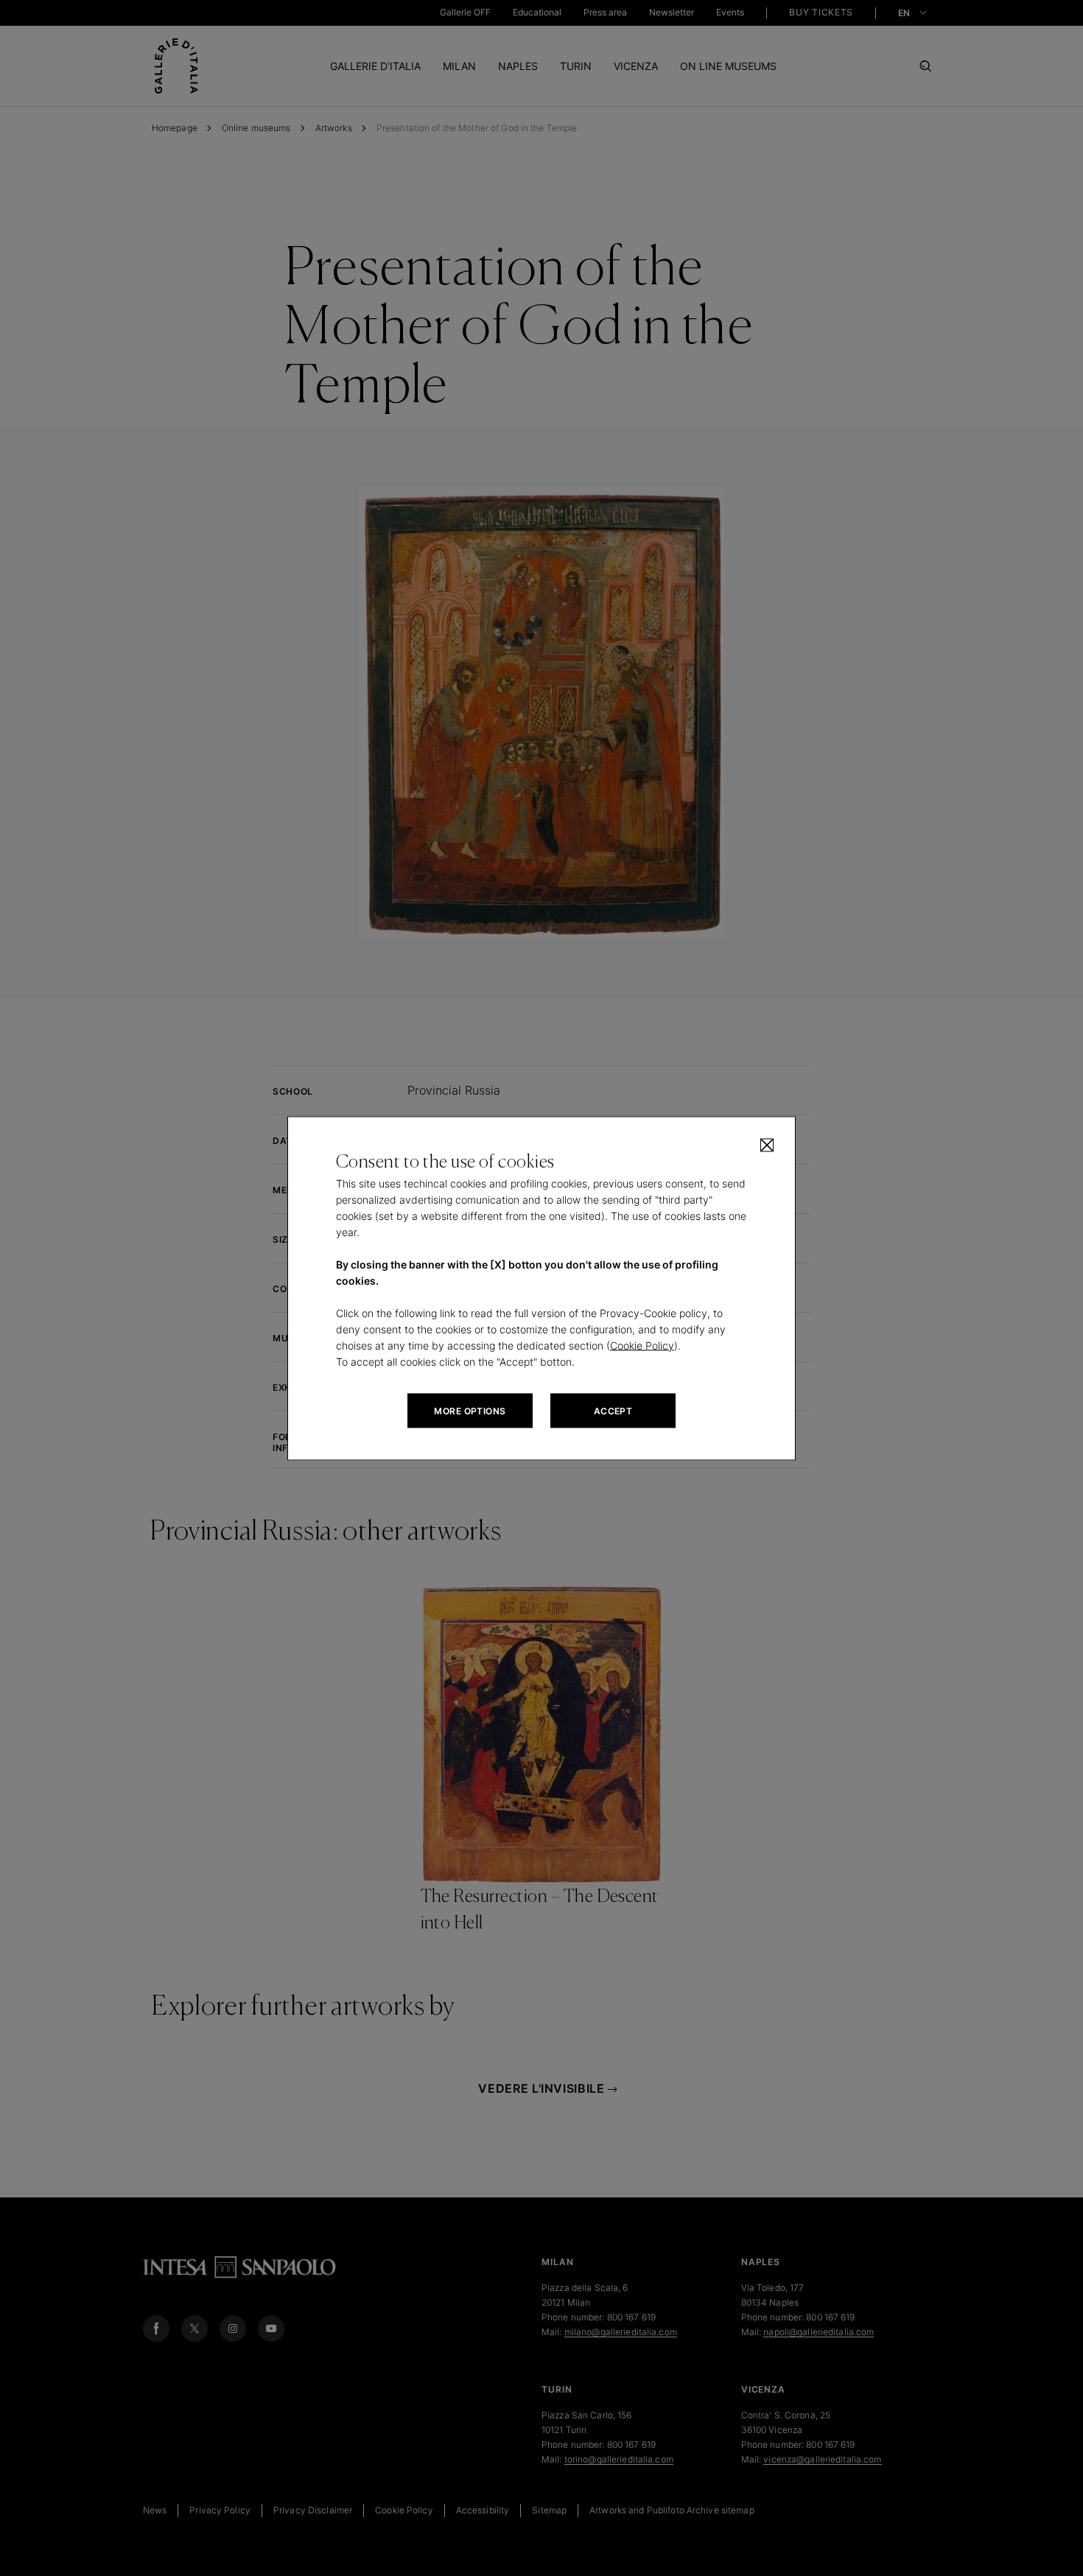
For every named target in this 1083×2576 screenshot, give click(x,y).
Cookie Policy (642, 1345)
